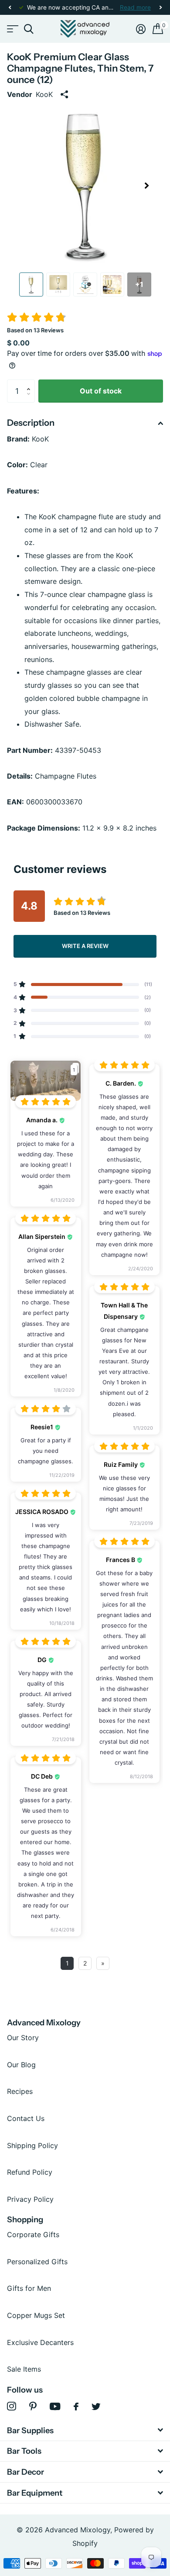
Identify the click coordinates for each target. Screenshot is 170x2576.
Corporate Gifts (33, 2235)
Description (31, 423)
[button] (10, 8)
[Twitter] (96, 2407)
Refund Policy (30, 2172)
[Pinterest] (33, 2406)
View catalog (12, 29)
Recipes (20, 2091)
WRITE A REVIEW (85, 946)
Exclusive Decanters (40, 2342)
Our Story (23, 2038)
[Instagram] (12, 2406)
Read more (135, 7)
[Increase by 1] (31, 383)
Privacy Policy (30, 2199)
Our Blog (21, 2065)
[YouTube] (55, 2406)
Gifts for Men (29, 2288)
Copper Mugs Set (36, 2315)
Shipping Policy (32, 2145)
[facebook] (76, 2407)
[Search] (29, 29)
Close (85, 2430)
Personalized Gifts (37, 2262)
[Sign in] (141, 29)
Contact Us (26, 2118)
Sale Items (24, 2369)
